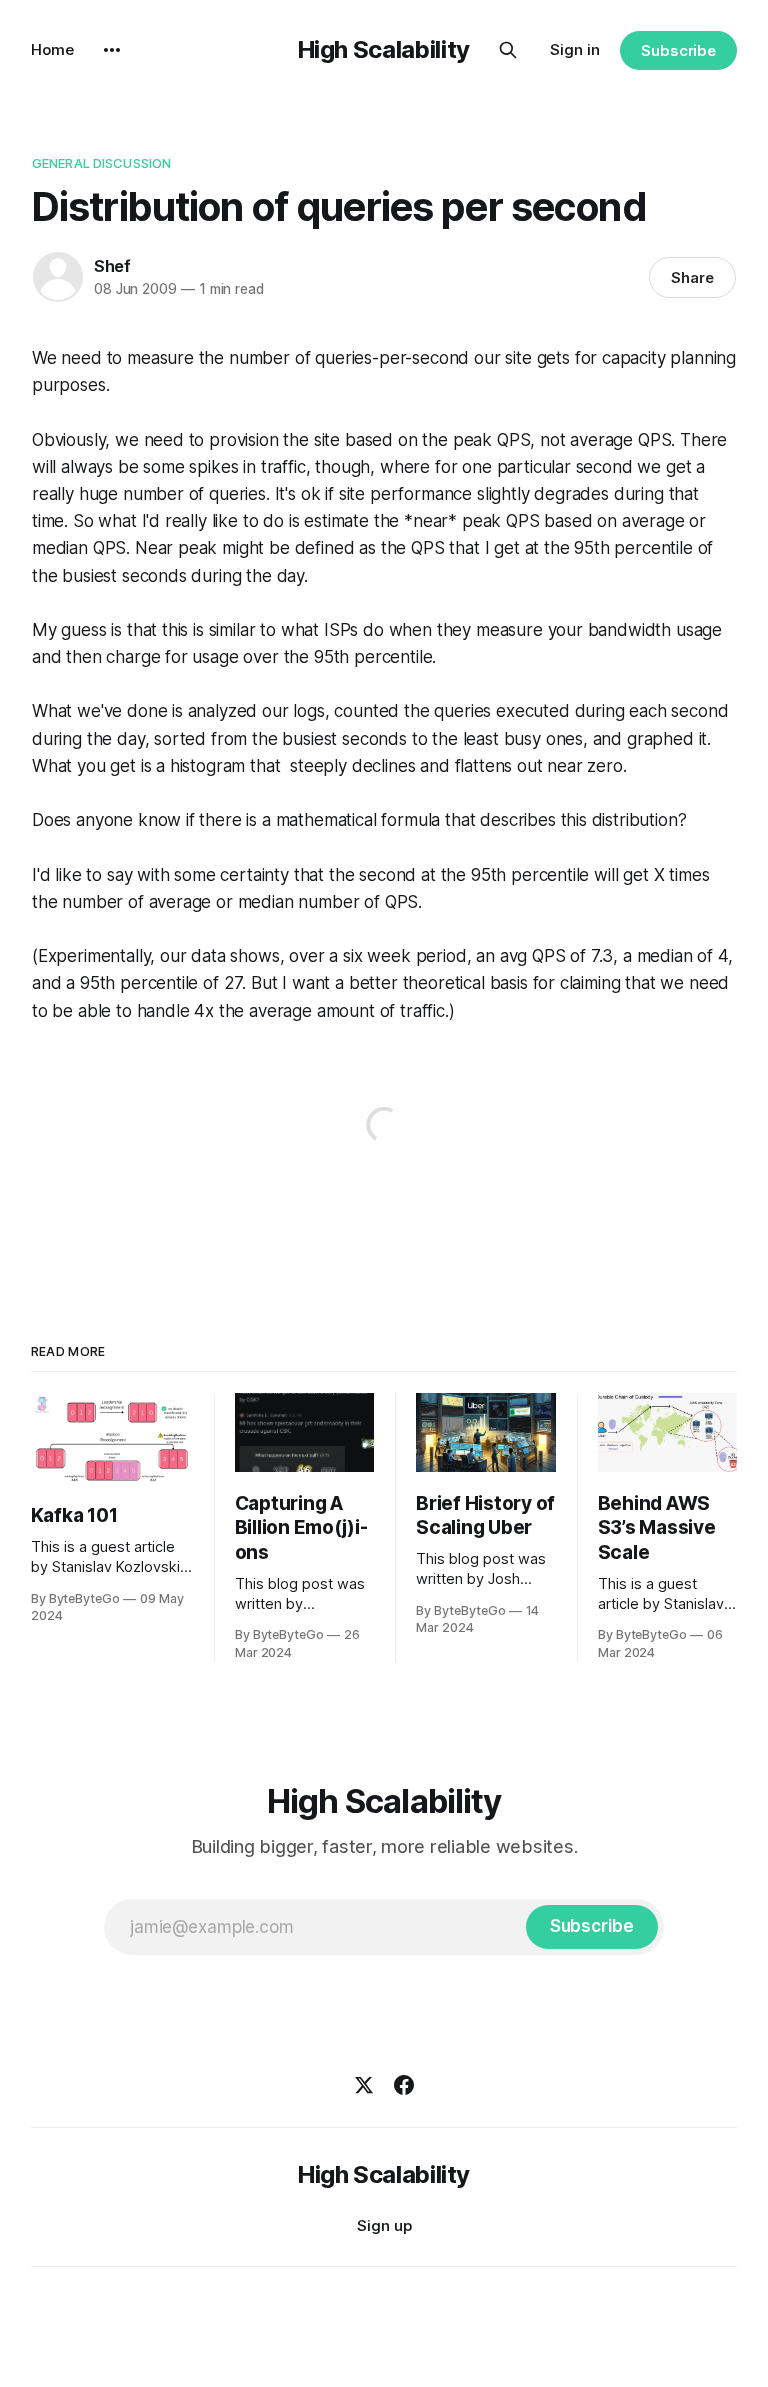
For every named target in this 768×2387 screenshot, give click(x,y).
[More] (112, 50)
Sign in (575, 49)
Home (52, 49)
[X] (364, 2085)
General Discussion (101, 163)
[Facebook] (404, 2085)
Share (692, 277)
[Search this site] (508, 50)
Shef (112, 266)
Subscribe (678, 50)
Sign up (384, 2225)
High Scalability (384, 49)
